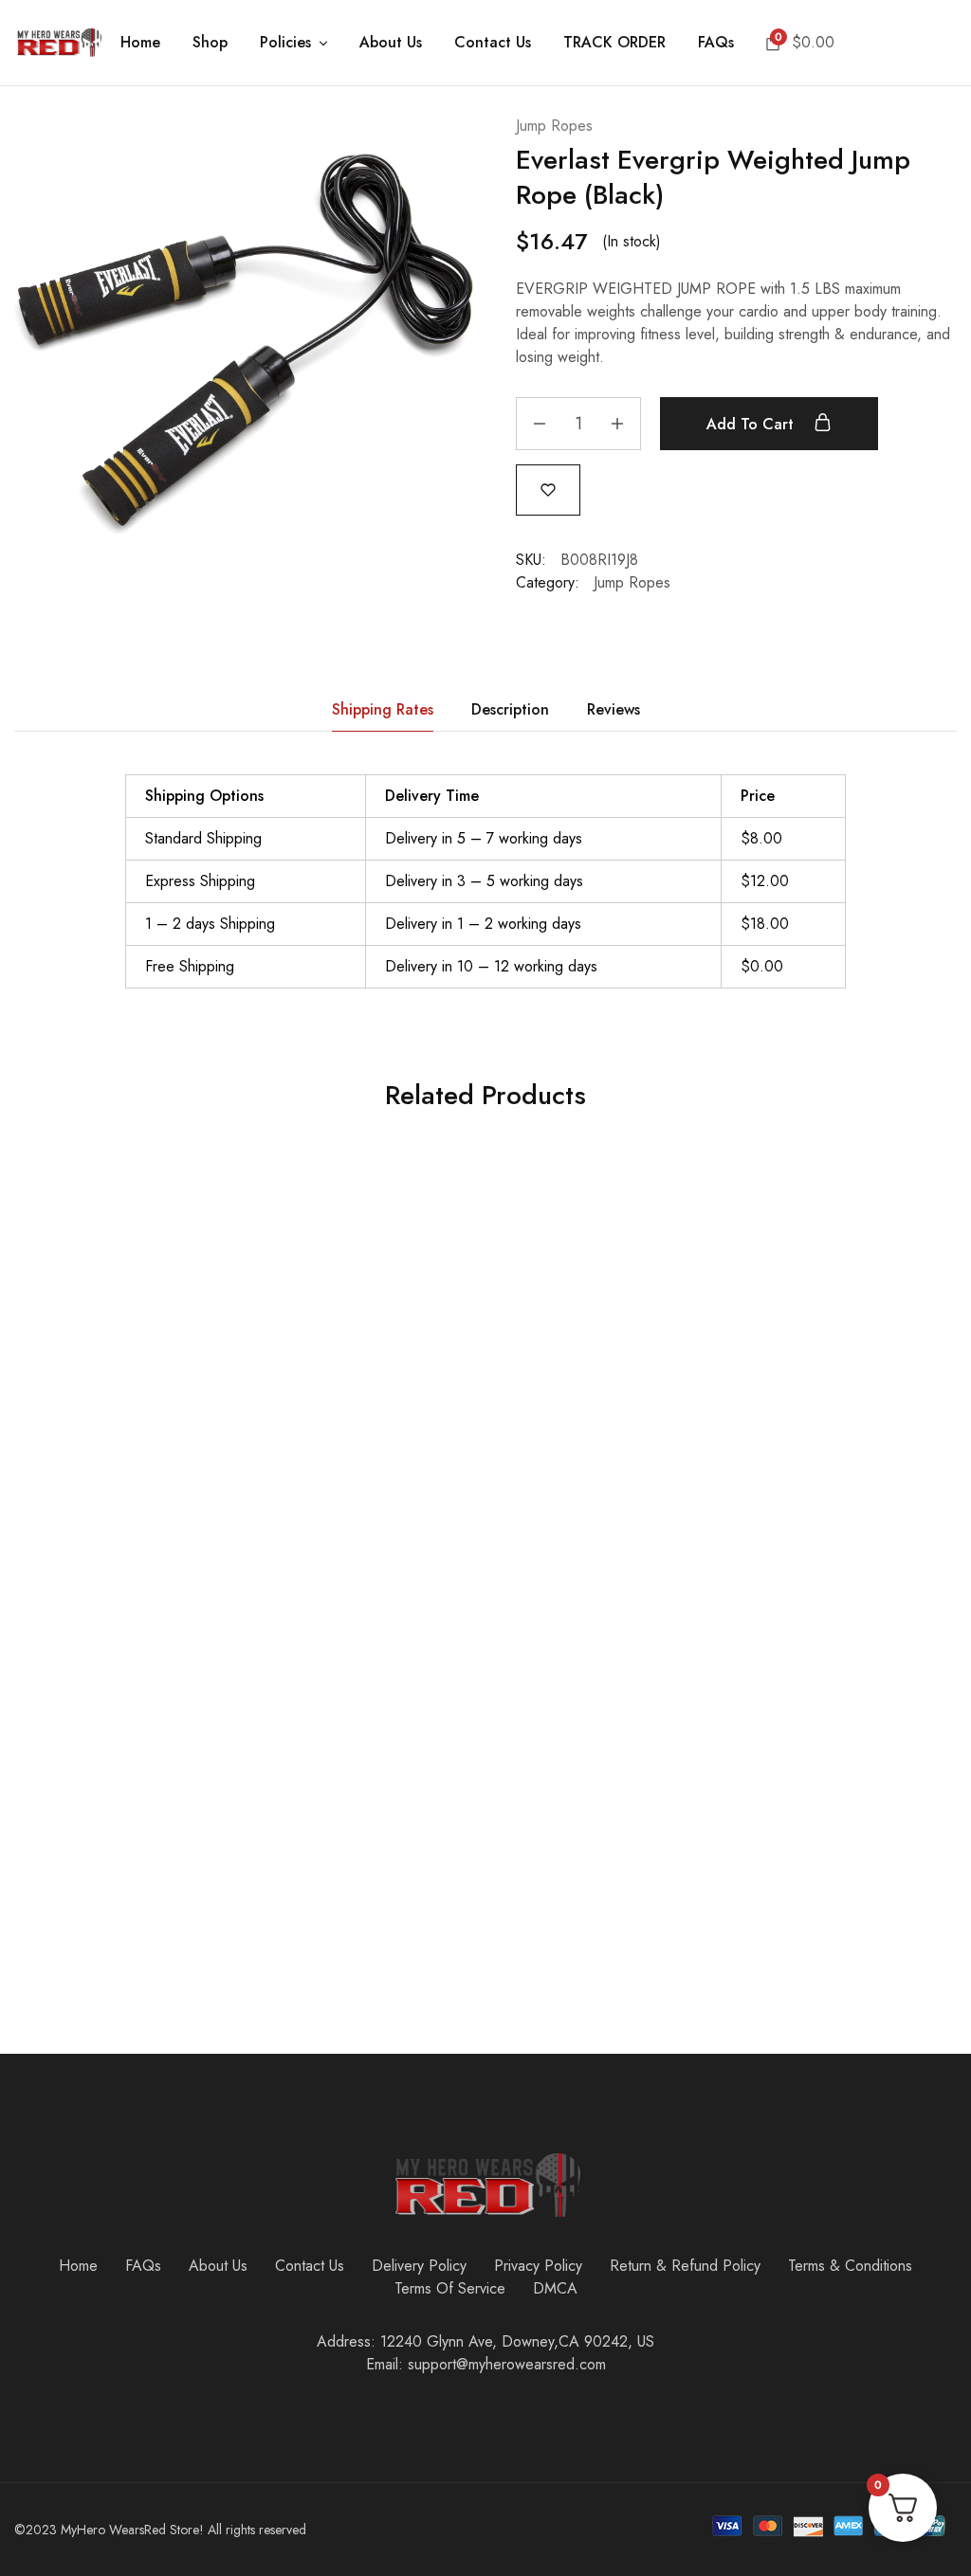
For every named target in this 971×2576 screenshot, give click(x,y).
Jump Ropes (554, 126)
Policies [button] (285, 43)
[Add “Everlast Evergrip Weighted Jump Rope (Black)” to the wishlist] (548, 489)
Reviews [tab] (614, 709)
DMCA (555, 2288)
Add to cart (752, 424)
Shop (210, 43)
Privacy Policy (538, 2266)
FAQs (716, 43)
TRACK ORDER (614, 43)
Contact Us (493, 43)
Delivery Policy (419, 2266)
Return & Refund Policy (685, 2266)
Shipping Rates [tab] (383, 709)
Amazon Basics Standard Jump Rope (403, 1858)
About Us (391, 43)
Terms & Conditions (850, 2266)
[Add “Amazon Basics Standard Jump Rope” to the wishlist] (433, 1591)
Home (140, 43)
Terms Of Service (450, 2288)
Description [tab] (510, 709)
